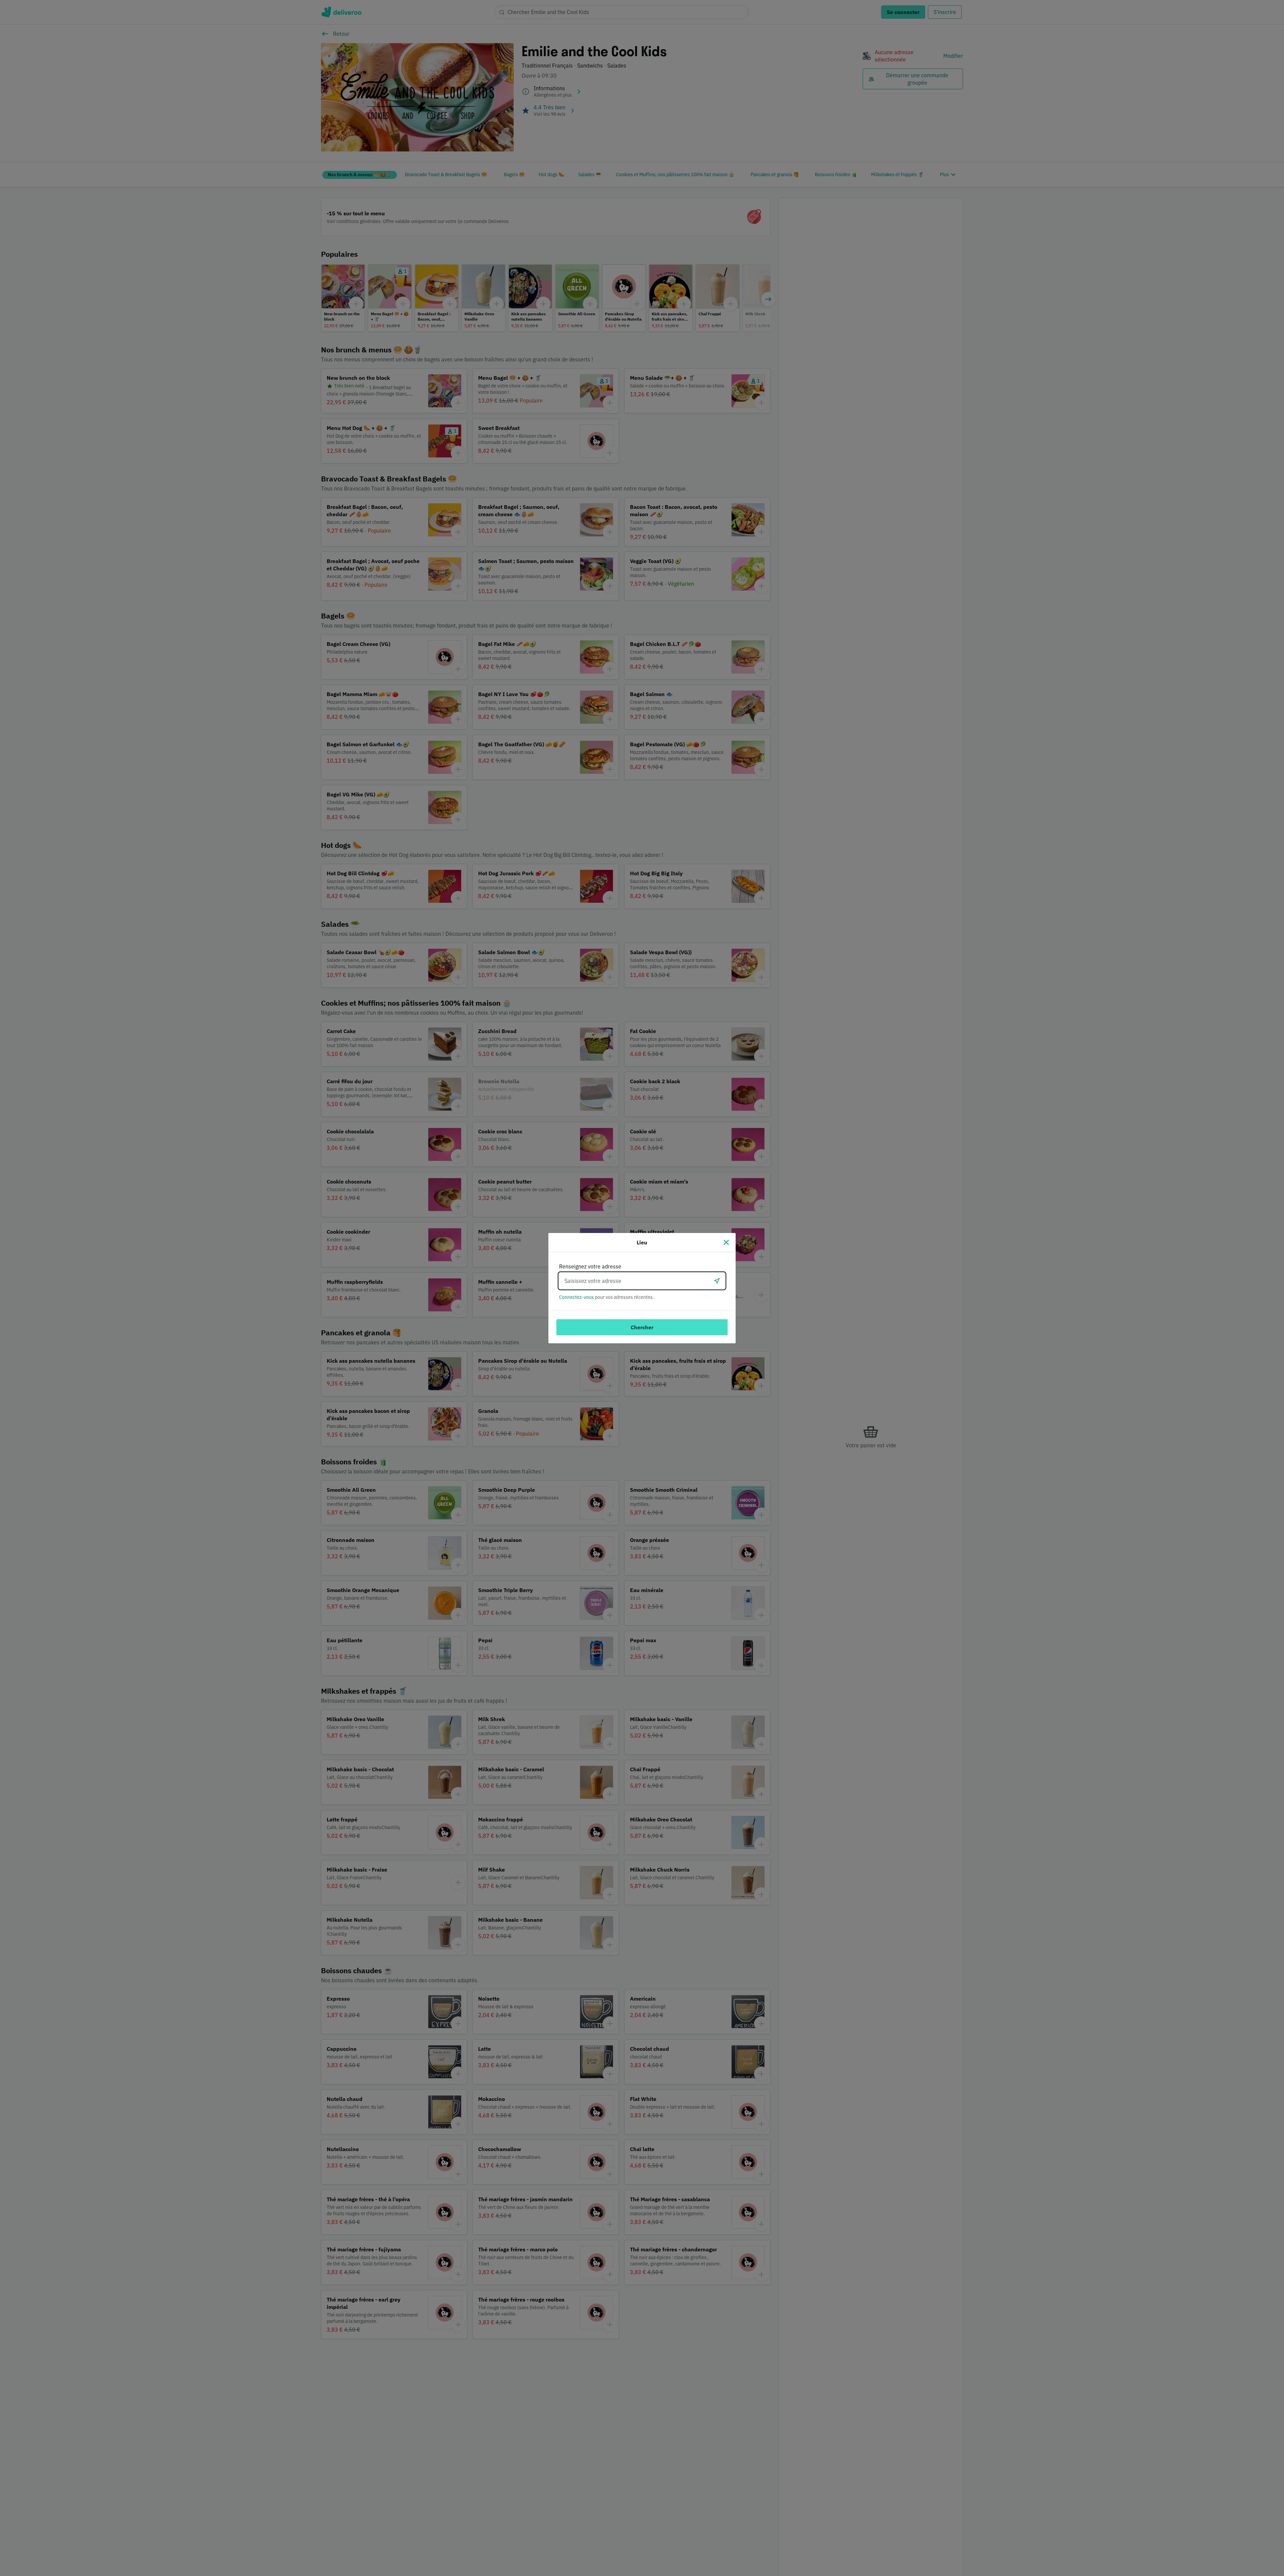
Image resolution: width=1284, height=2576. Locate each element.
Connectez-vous (576, 1297)
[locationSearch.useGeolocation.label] (717, 1281)
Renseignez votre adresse (590, 1266)
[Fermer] (726, 1242)
